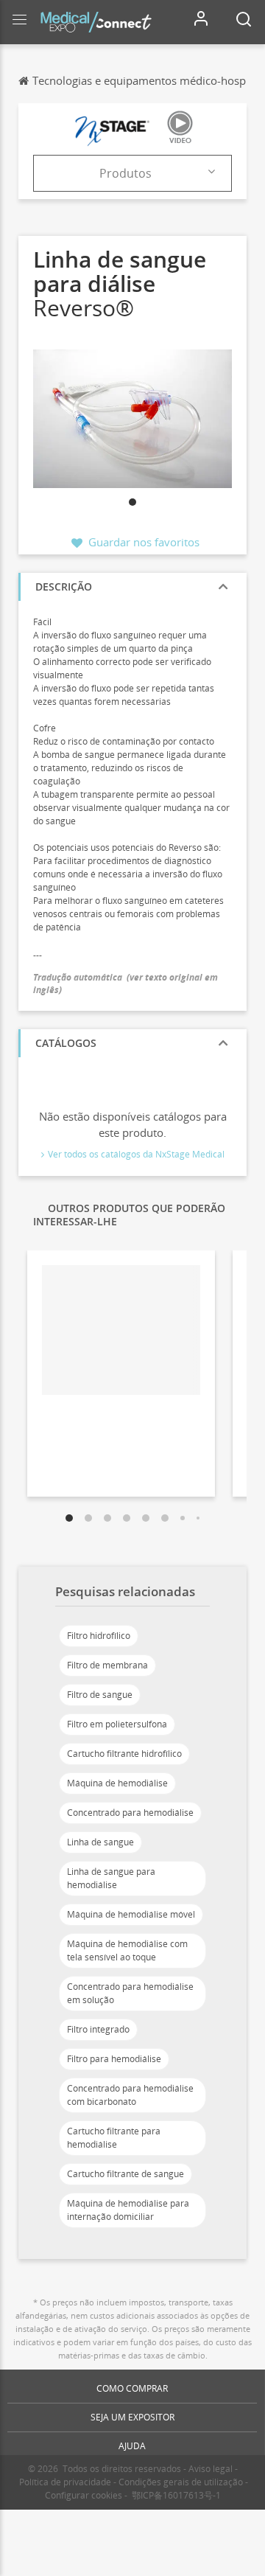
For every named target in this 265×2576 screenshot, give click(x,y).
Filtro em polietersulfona (117, 1724)
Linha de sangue (100, 1842)
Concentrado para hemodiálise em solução (130, 1993)
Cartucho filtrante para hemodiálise (114, 2138)
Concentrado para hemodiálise (130, 1813)
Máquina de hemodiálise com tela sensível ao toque (127, 1950)
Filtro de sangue (100, 1695)
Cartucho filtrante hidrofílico (124, 1754)
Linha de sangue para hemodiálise (111, 1878)
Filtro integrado (98, 2029)
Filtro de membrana (107, 1665)
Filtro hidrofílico (99, 1636)
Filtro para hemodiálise (114, 2059)
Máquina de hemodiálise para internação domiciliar (128, 2210)
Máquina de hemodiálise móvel (131, 1914)
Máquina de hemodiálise (117, 1783)
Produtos (126, 173)
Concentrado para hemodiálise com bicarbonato (130, 2095)
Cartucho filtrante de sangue (126, 2174)
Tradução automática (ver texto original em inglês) (126, 984)
